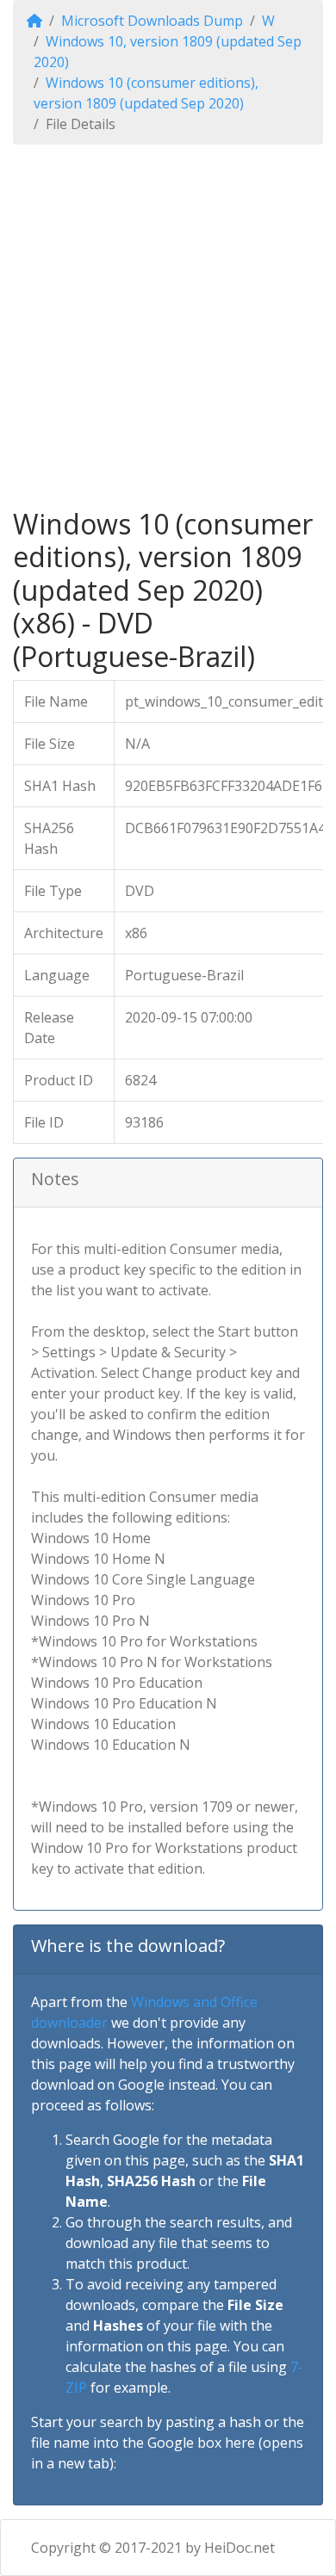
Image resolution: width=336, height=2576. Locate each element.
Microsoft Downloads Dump (152, 21)
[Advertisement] (168, 326)
